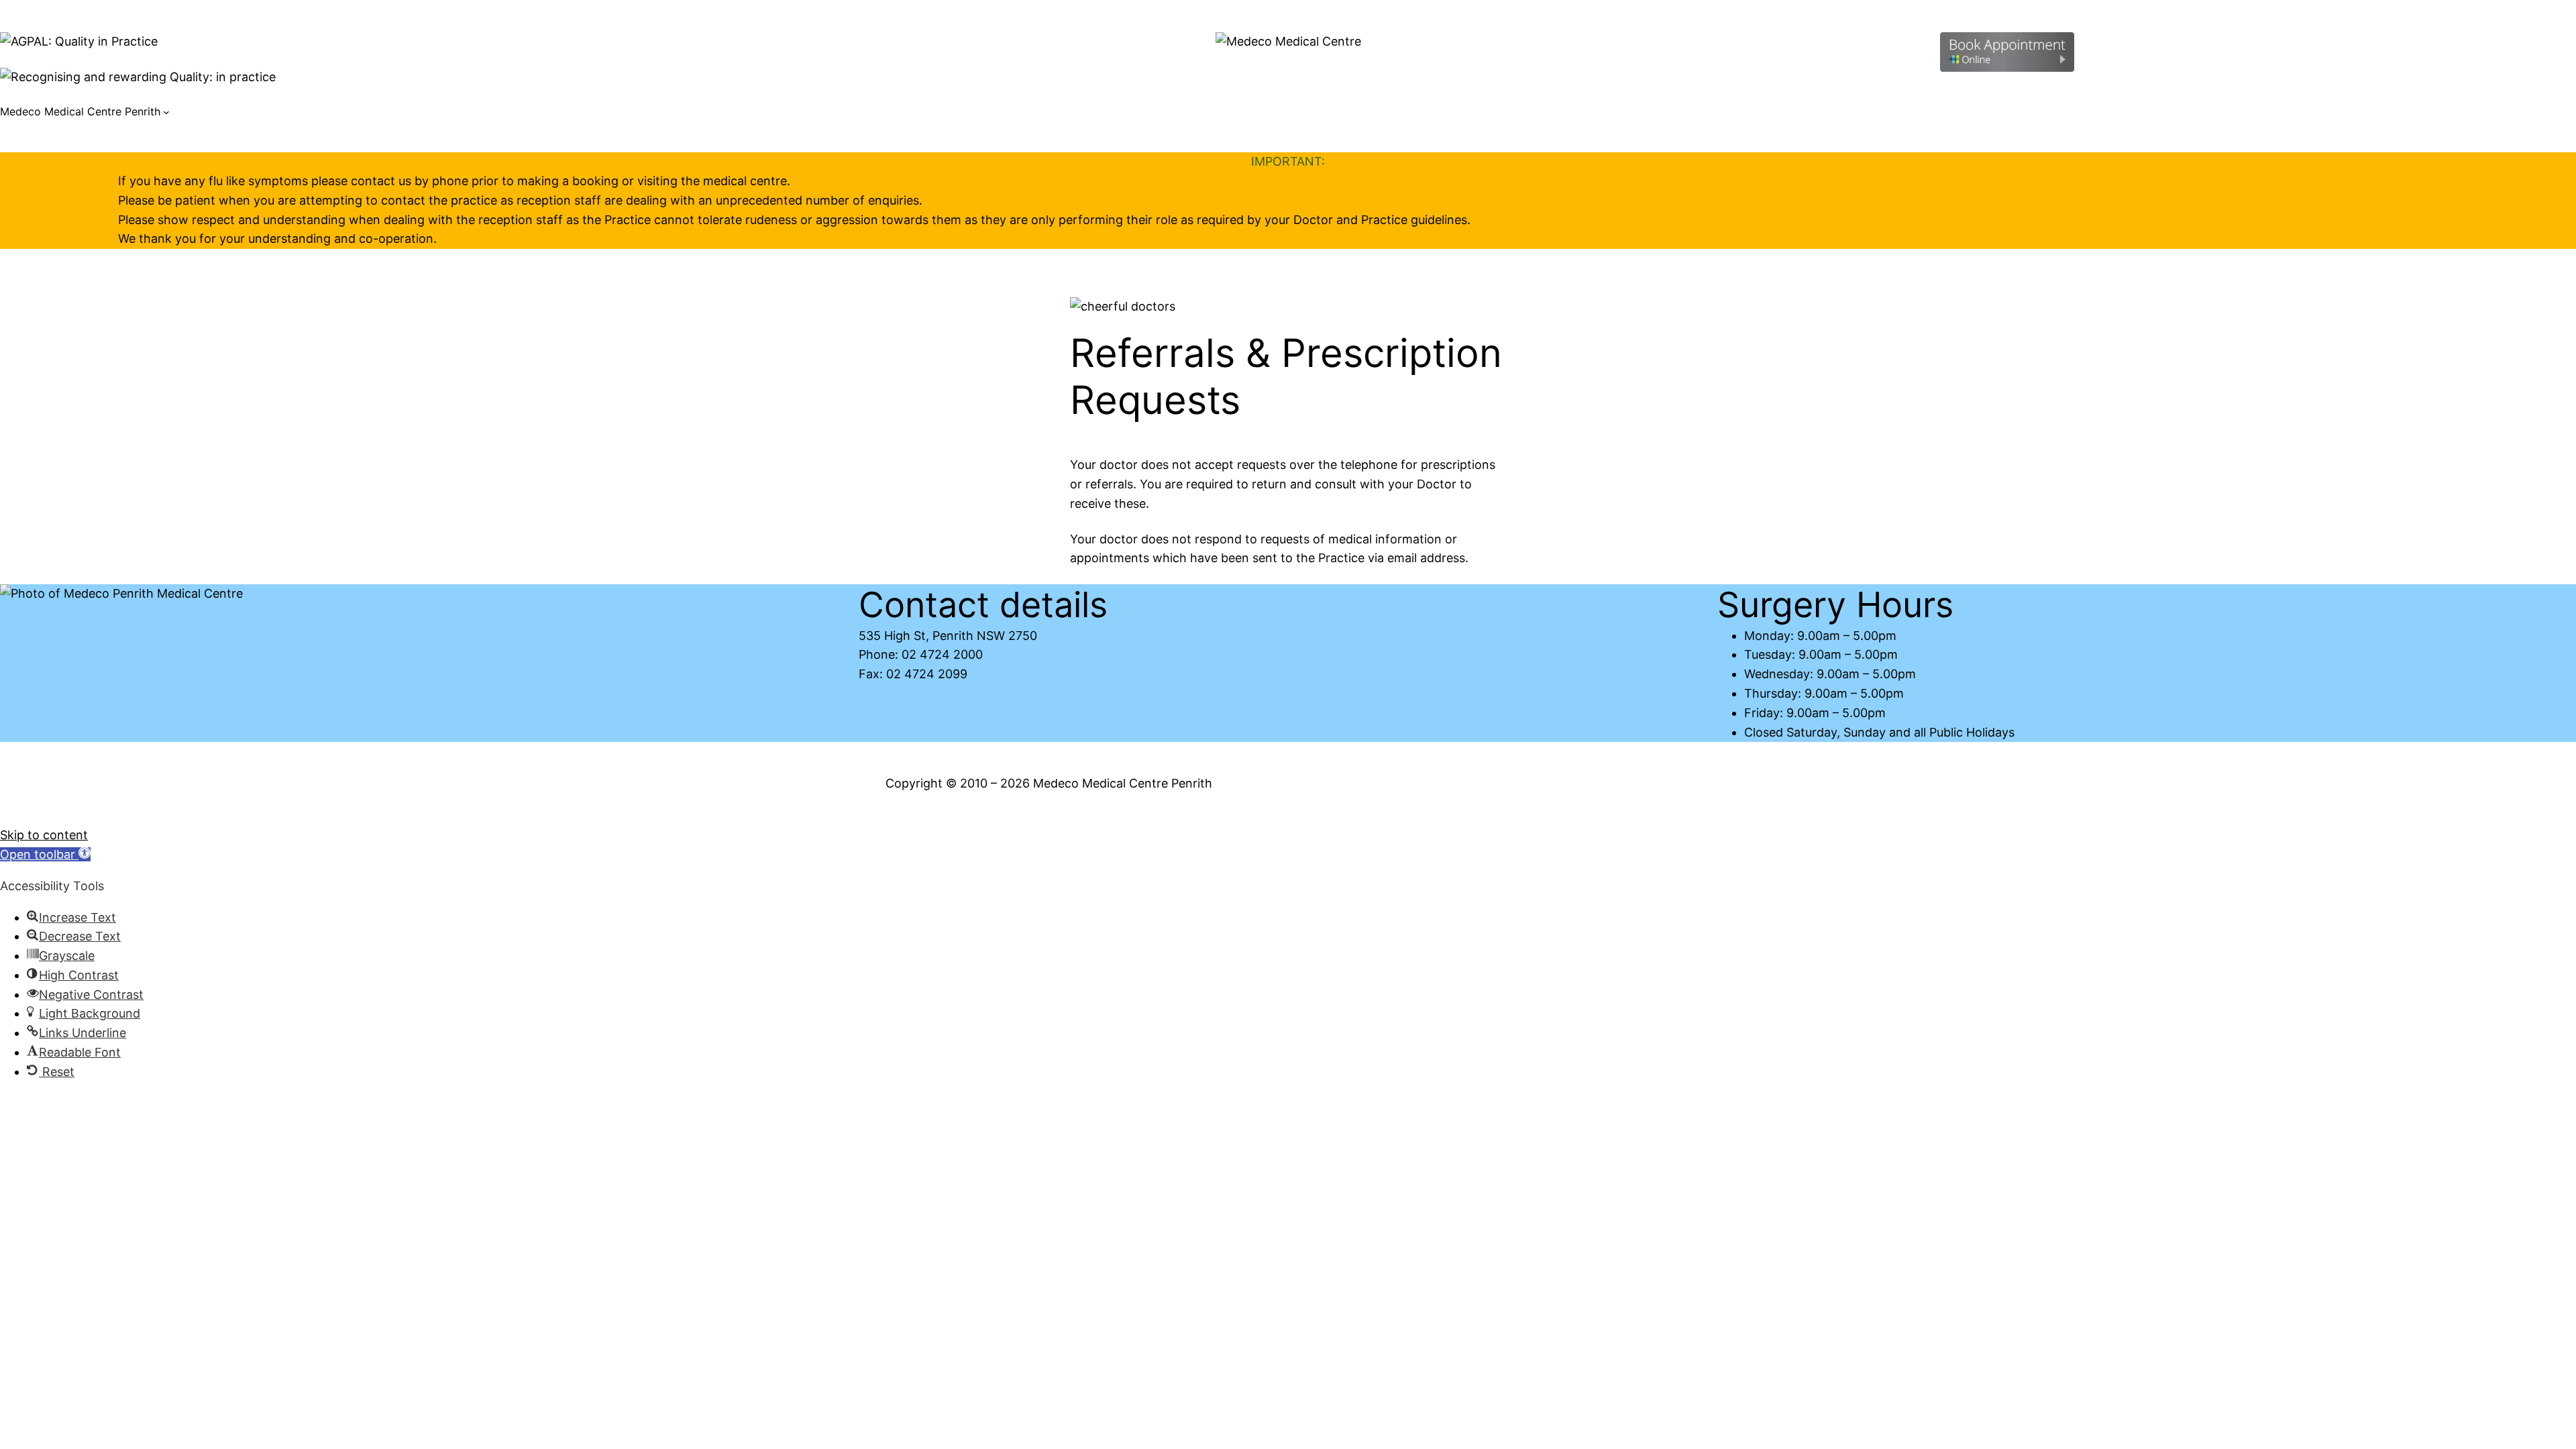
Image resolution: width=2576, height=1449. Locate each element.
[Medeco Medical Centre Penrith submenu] (166, 112)
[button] (45, 854)
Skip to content (44, 835)
